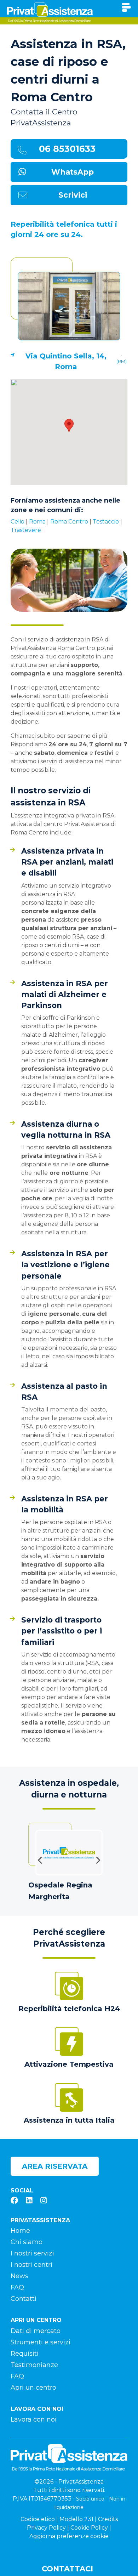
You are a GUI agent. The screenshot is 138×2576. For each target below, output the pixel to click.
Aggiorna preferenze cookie (69, 2536)
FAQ (17, 2287)
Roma (37, 522)
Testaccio (106, 522)
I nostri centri (31, 2265)
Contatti (24, 2299)
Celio (18, 522)
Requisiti (25, 2354)
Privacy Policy (46, 2528)
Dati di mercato (36, 2331)
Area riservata (55, 2166)
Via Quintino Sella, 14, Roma (66, 361)
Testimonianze (34, 2365)
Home (20, 2231)
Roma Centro (69, 522)
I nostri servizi (32, 2253)
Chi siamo (27, 2242)
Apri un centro (33, 2388)
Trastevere (26, 530)
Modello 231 (76, 2519)
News (19, 2276)
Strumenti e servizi (41, 2342)
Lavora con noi (34, 2419)
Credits (108, 2519)
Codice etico (38, 2519)
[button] (69, 426)
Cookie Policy (89, 2528)
